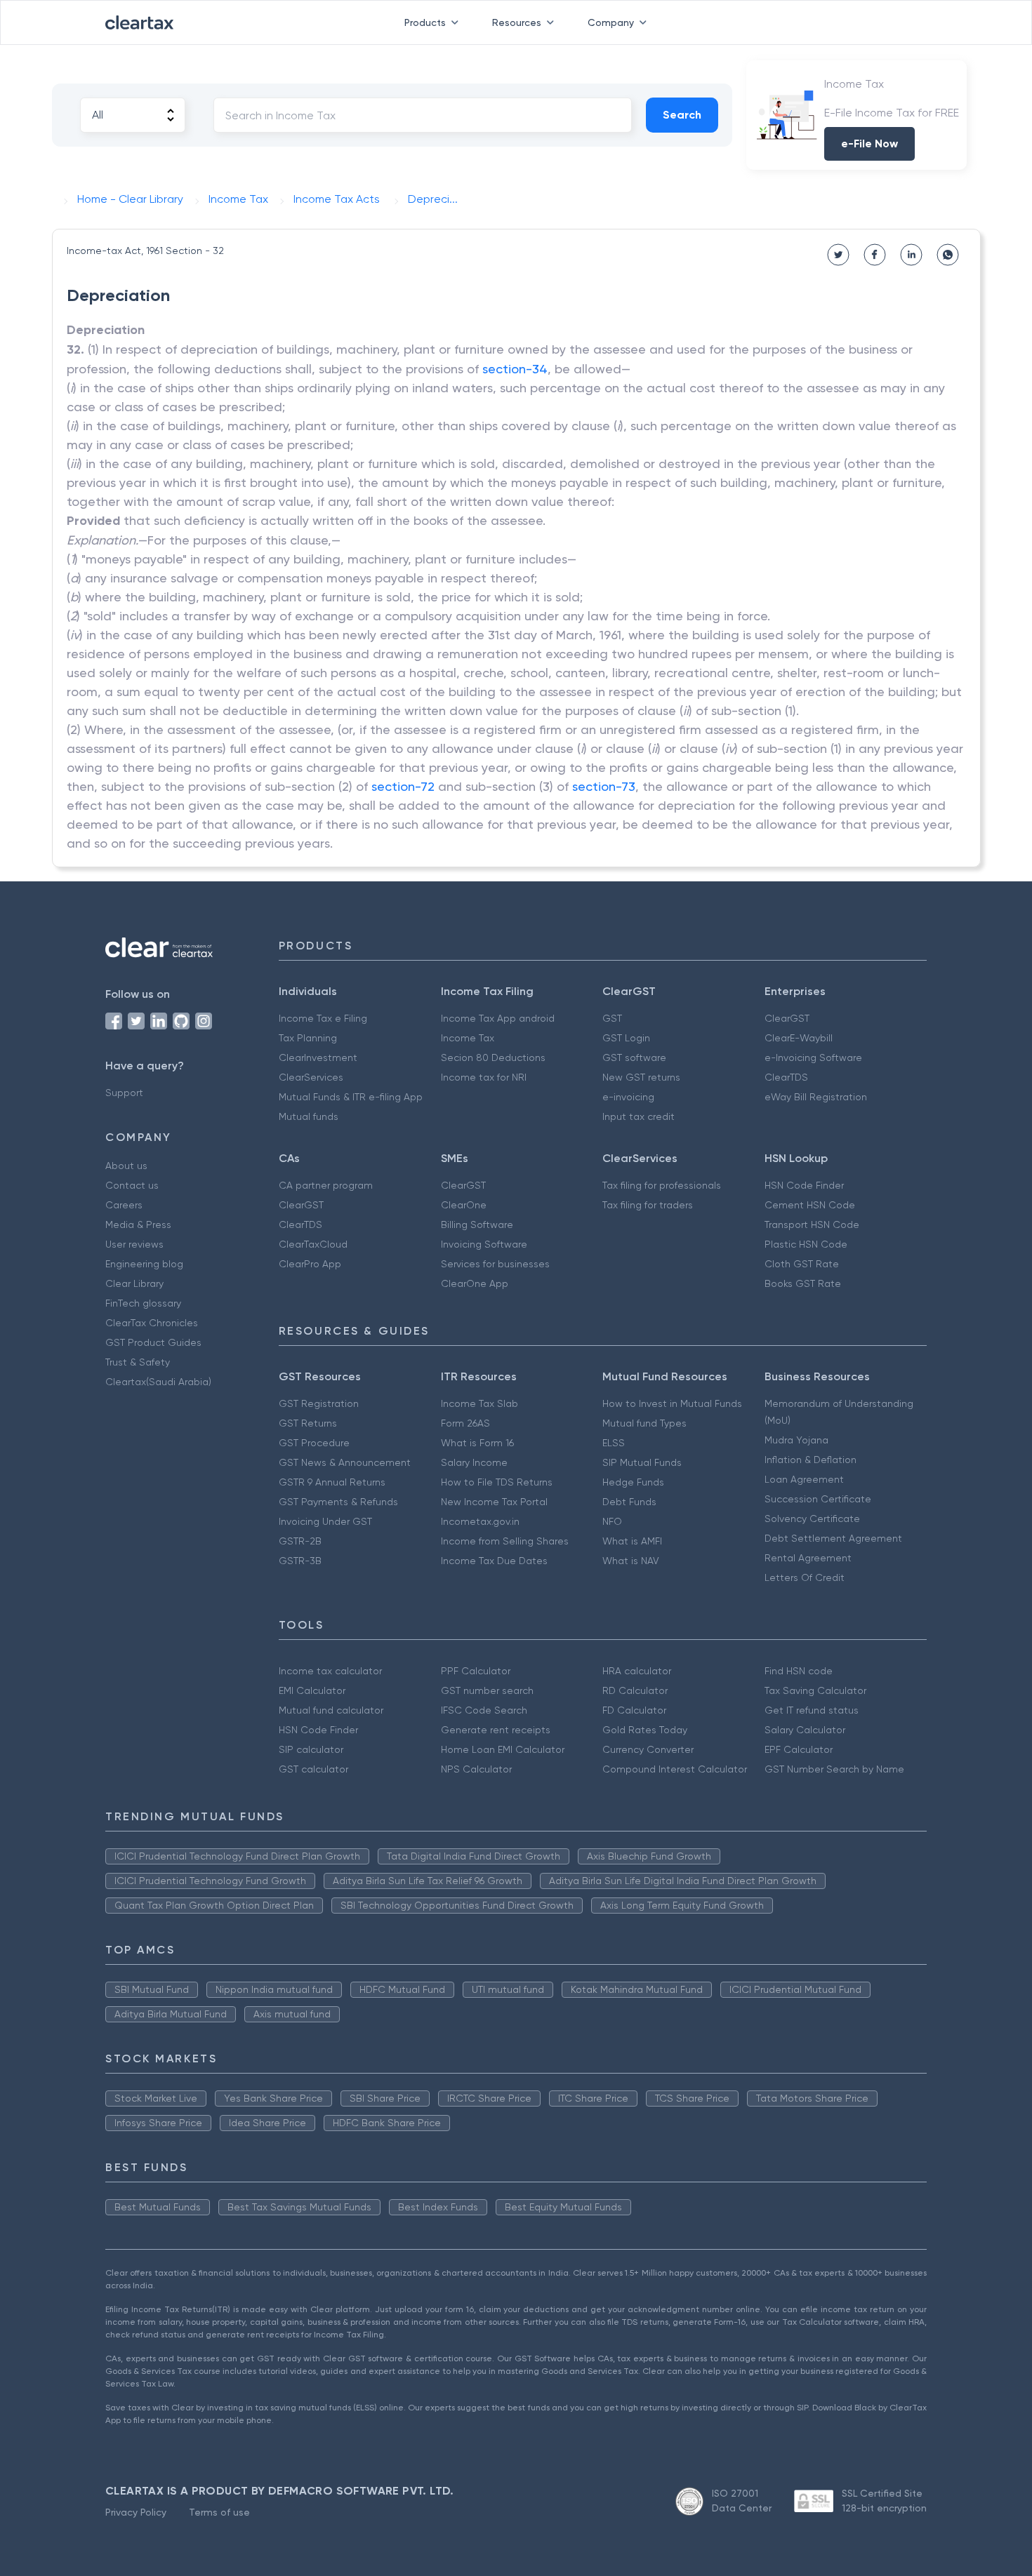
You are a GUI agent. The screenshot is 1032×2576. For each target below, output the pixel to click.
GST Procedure (314, 1443)
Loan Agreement (804, 1479)
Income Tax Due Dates (494, 1561)
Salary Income (474, 1462)
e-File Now (869, 144)
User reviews (134, 1244)
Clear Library (134, 1283)
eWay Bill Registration (816, 1097)
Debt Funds (629, 1502)
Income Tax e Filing (323, 1018)
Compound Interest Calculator (675, 1769)
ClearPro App (310, 1264)
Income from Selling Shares (505, 1541)
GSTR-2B (300, 1541)
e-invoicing (628, 1097)
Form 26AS (465, 1423)
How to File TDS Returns (497, 1482)
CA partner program (326, 1185)
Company (611, 22)
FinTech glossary (143, 1303)
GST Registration (319, 1403)
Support (124, 1093)
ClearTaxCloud (313, 1244)
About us (126, 1166)
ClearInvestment (318, 1057)
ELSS (614, 1443)
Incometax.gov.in (480, 1521)
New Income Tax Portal (494, 1502)
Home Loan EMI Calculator (503, 1749)
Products (425, 22)
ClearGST (787, 1018)
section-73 (604, 786)
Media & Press (138, 1224)
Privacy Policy (136, 2512)
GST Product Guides (153, 1342)
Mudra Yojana (796, 1440)
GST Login (626, 1038)
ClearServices (311, 1077)
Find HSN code (799, 1671)
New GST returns (641, 1077)
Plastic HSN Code (806, 1244)
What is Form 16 (477, 1443)
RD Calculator (635, 1690)
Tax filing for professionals (662, 1185)
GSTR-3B (300, 1561)
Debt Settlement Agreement (833, 1538)
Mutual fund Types (644, 1423)
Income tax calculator (330, 1671)
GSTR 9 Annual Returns (332, 1482)
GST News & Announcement (345, 1462)
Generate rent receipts (496, 1730)
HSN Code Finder (804, 1185)
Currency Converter (648, 1749)
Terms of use (219, 2512)
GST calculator (313, 1769)
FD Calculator (634, 1710)
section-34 (515, 369)
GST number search (487, 1690)
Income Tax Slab (479, 1403)
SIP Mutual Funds (642, 1462)
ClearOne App (475, 1283)
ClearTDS (786, 1077)
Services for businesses (495, 1264)
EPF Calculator (799, 1749)
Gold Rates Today (645, 1730)
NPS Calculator (476, 1769)
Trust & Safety (138, 1362)
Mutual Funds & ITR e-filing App (351, 1097)
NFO (612, 1521)
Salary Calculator (805, 1730)
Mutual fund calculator (331, 1710)
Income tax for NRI (484, 1077)
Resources (517, 22)
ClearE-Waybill (799, 1038)
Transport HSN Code (812, 1224)
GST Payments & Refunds (338, 1502)
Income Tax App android (498, 1018)
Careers (124, 1205)
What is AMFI (632, 1541)
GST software (634, 1057)
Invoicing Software (484, 1244)
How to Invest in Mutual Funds (672, 1403)
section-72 (403, 786)
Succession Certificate (818, 1499)
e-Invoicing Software (813, 1057)
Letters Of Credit (805, 1577)
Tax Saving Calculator (815, 1690)
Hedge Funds (633, 1482)
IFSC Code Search (484, 1710)
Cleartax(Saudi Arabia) (158, 1382)
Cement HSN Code (810, 1205)
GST (612, 1018)
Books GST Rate (803, 1283)
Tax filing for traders (648, 1205)
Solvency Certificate (812, 1519)
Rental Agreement (808, 1558)
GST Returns (308, 1423)
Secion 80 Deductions (493, 1057)
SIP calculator (311, 1749)
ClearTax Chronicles (152, 1323)
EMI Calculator (312, 1690)
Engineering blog (144, 1264)
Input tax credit (639, 1116)
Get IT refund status (812, 1710)
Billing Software (477, 1224)
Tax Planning (308, 1038)
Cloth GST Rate (802, 1264)
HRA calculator (637, 1671)
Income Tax (468, 1038)
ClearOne (464, 1205)
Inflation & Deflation (811, 1460)
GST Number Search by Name (834, 1769)
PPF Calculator (476, 1671)
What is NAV (631, 1561)
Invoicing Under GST (325, 1521)
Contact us (132, 1185)
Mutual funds (309, 1116)
